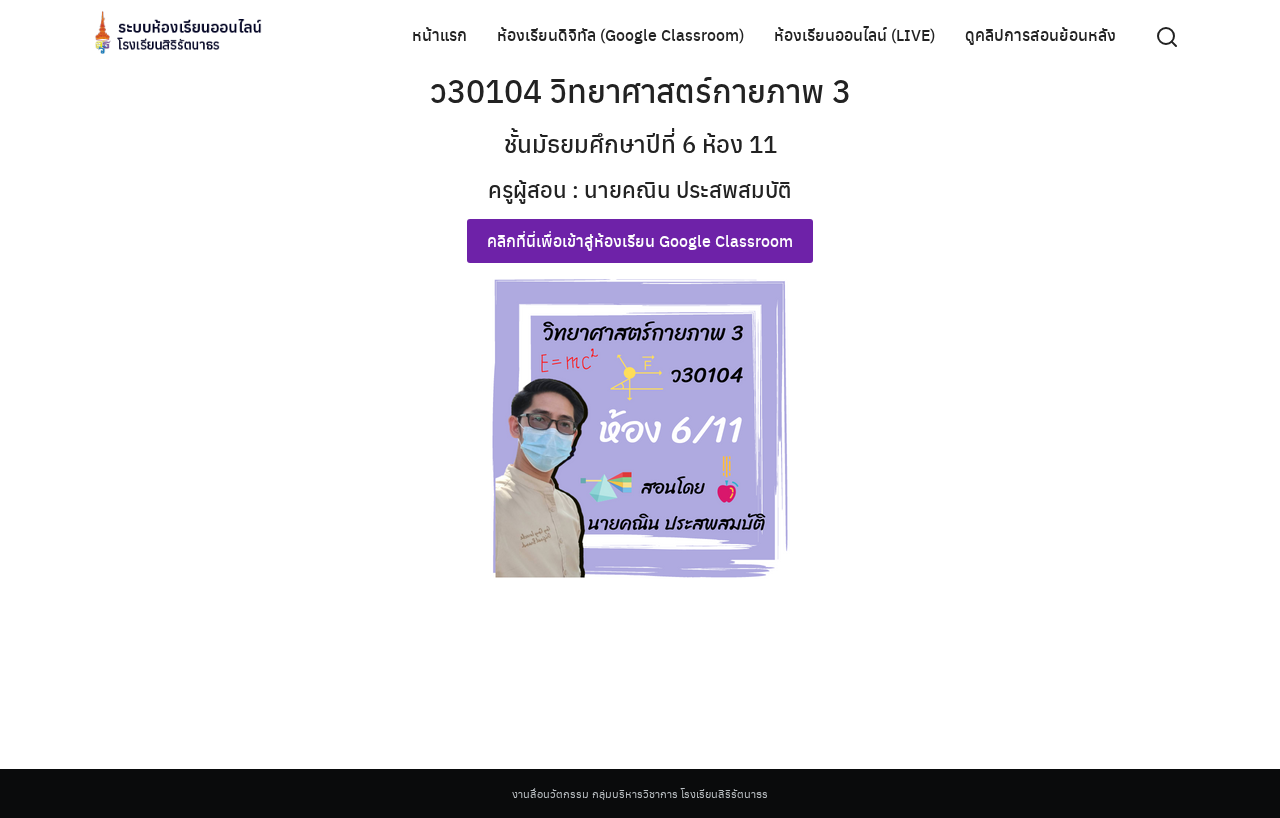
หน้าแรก (439, 34)
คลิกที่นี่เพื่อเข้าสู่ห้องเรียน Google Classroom (640, 240)
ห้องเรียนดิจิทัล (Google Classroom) (620, 34)
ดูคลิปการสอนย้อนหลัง (1040, 34)
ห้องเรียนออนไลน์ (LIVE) (854, 34)
